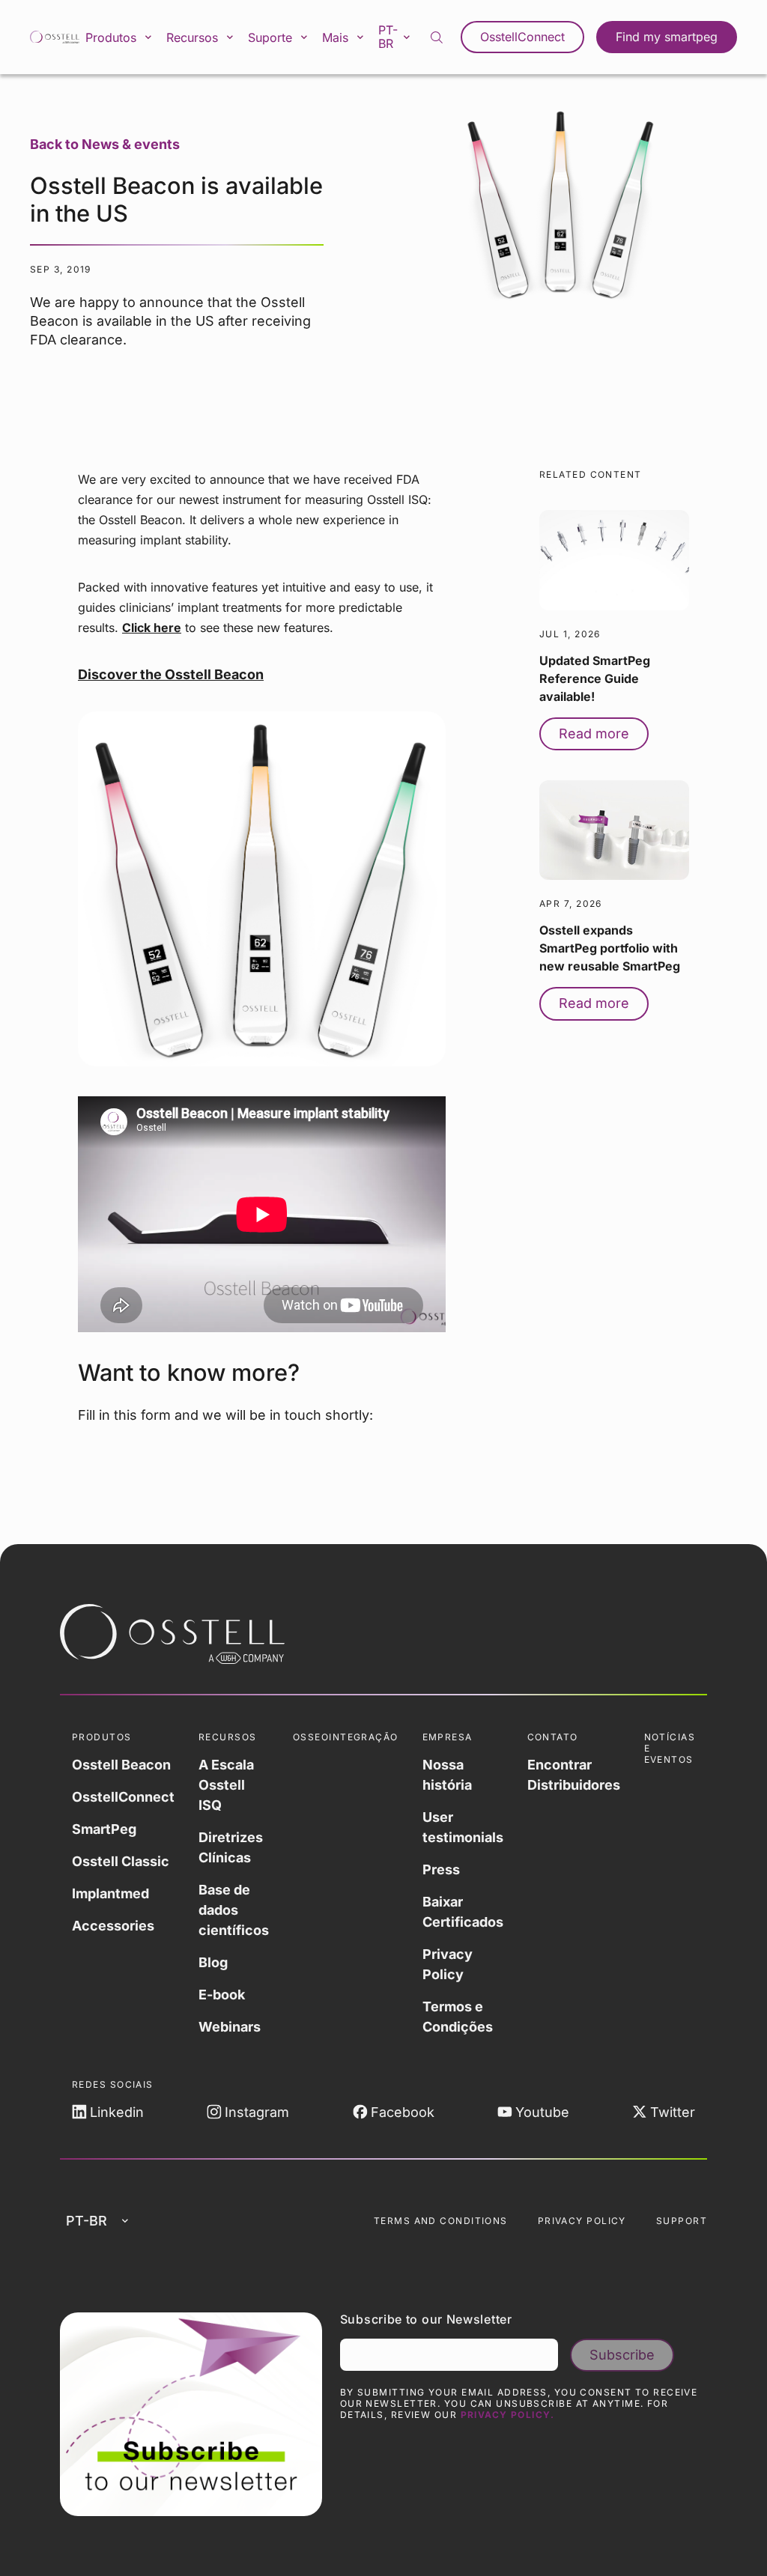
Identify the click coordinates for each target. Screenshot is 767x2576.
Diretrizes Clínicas (231, 1847)
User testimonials (463, 1827)
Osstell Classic (121, 1861)
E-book (222, 1995)
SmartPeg (104, 1829)
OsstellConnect (522, 37)
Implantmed (110, 1893)
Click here (152, 628)
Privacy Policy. (508, 2415)
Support (682, 2221)
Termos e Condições (458, 2017)
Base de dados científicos (234, 1910)
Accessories (113, 1926)
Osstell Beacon (121, 1765)
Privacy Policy (448, 1964)
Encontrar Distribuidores (574, 1775)
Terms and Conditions (441, 2221)
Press (441, 1869)
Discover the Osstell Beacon (171, 674)
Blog (213, 1962)
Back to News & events (105, 144)
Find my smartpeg (667, 37)
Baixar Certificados (463, 1912)
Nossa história (447, 1775)
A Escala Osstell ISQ (226, 1785)
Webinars (230, 2027)
